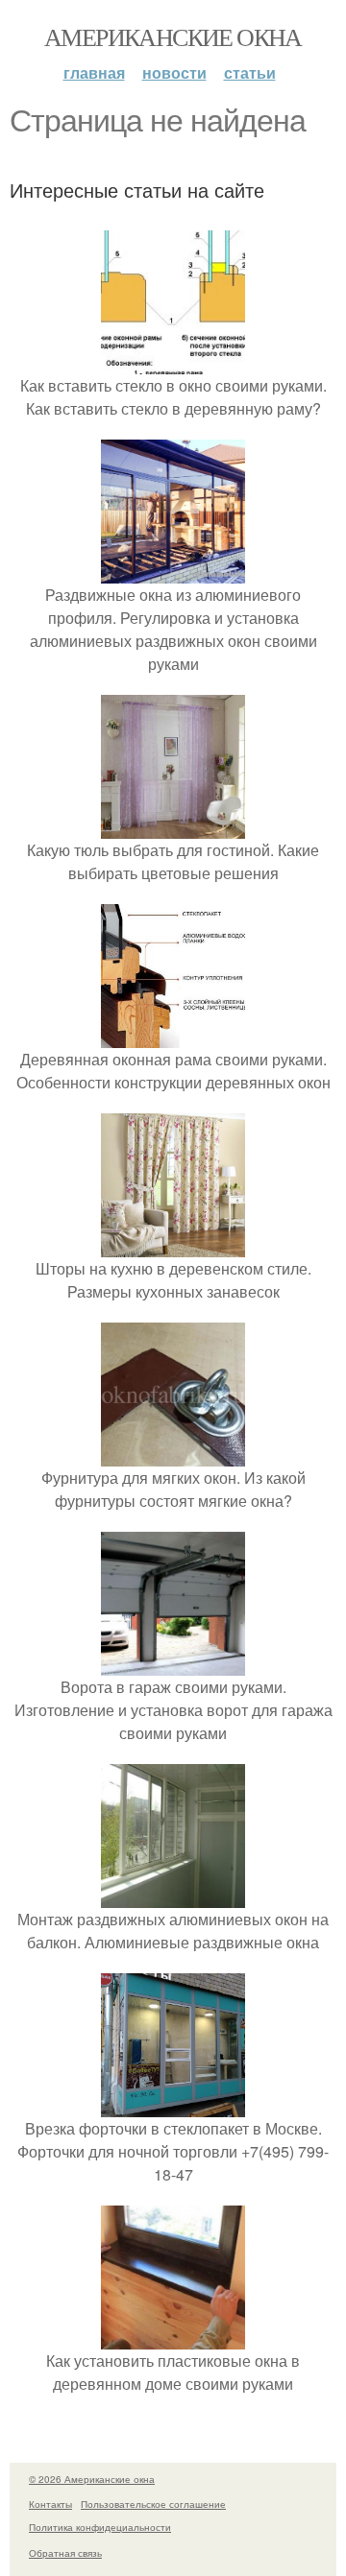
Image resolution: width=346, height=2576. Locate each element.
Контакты (50, 2504)
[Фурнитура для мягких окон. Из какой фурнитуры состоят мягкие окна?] (173, 1455)
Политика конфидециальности (100, 2527)
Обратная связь (65, 2553)
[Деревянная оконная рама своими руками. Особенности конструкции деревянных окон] (173, 1036)
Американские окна (173, 36)
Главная (94, 72)
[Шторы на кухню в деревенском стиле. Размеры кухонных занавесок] (173, 1245)
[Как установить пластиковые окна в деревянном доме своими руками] (173, 2337)
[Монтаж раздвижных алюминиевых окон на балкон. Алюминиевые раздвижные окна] (173, 1896)
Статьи (250, 72)
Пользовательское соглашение (153, 2504)
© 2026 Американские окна (92, 2479)
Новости (174, 72)
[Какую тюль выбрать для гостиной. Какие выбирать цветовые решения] (173, 827)
